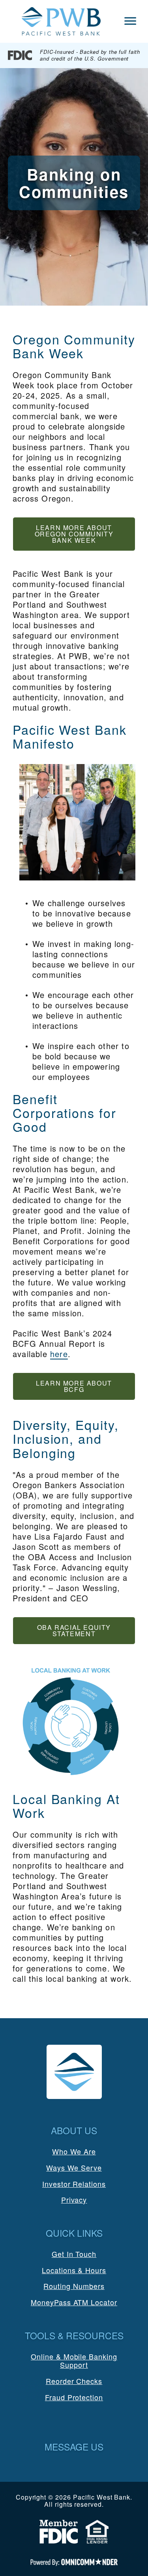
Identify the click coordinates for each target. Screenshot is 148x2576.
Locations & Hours (74, 2270)
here (59, 1354)
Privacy (74, 2200)
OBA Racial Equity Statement (74, 1630)
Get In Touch (74, 2254)
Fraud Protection (74, 2397)
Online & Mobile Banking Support (74, 2361)
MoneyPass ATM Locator (74, 2302)
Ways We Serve (74, 2167)
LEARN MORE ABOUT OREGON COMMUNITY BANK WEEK (74, 534)
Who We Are (74, 2151)
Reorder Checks (74, 2381)
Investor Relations (74, 2184)
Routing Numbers (74, 2286)
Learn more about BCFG (74, 1386)
